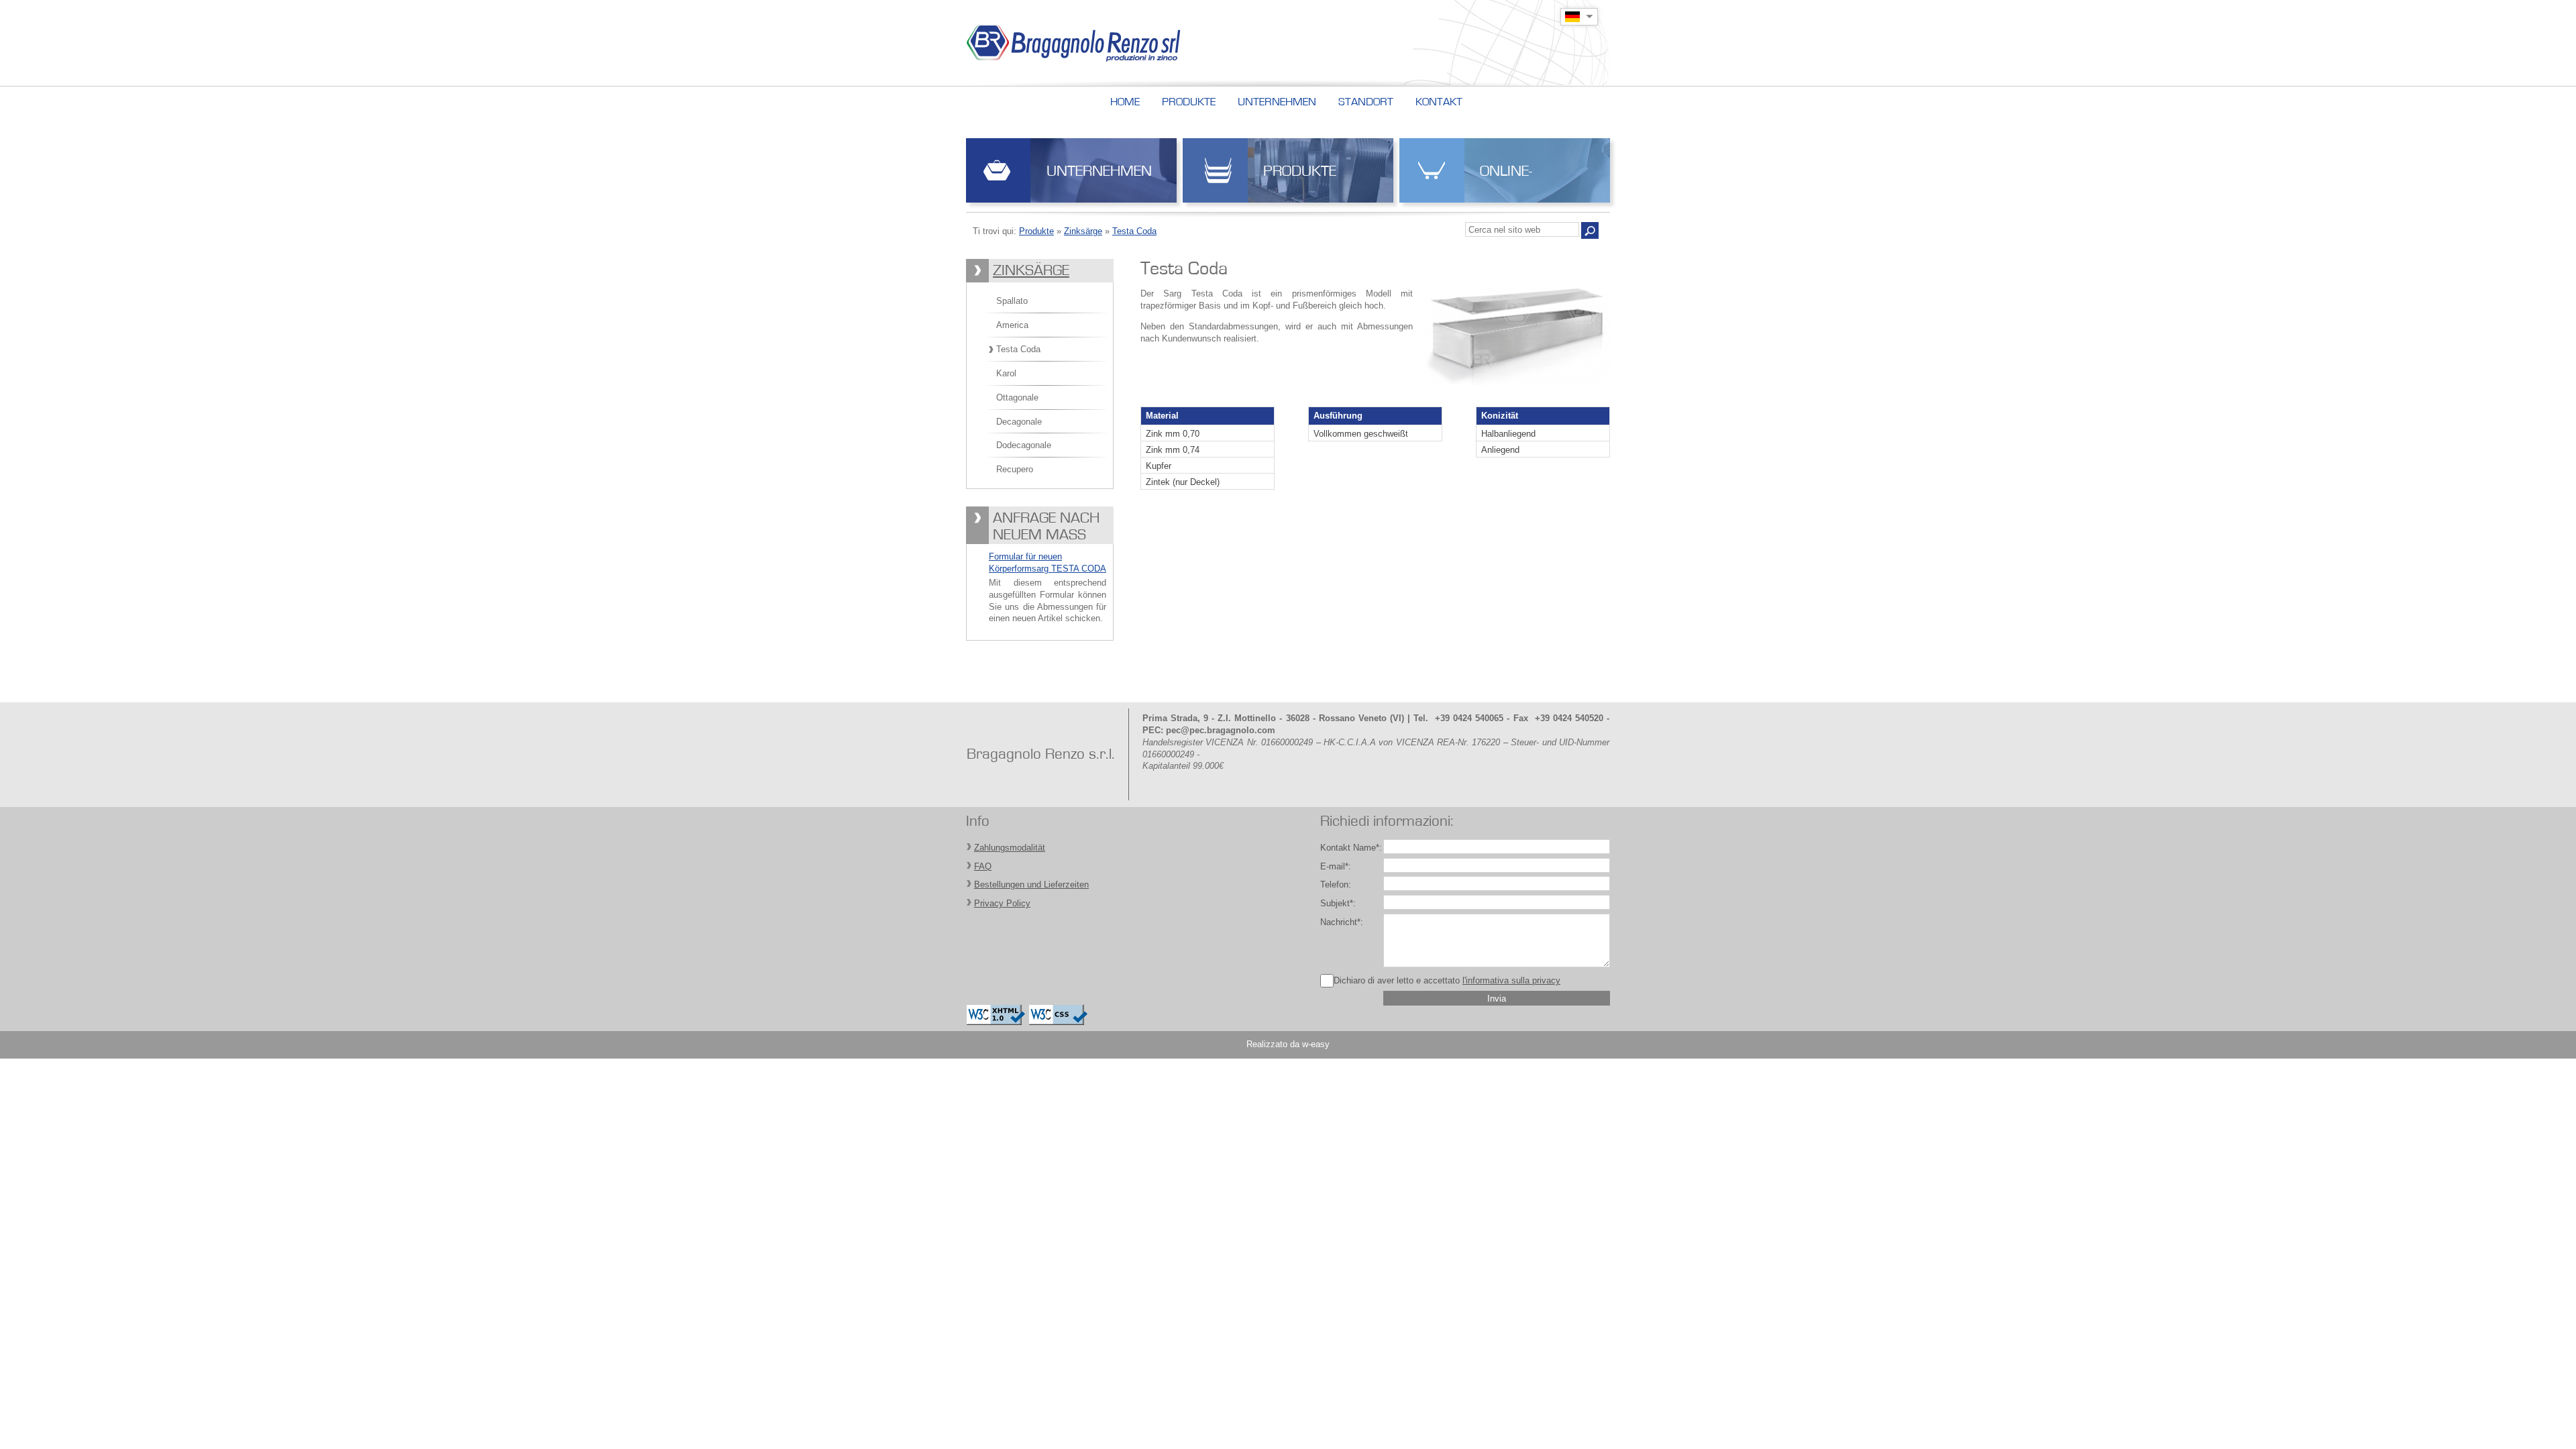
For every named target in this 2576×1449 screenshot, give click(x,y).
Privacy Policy (1002, 903)
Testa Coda (1134, 231)
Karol (1006, 373)
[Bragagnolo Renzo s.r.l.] (1103, 43)
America (1012, 325)
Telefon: (1336, 884)
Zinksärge (1083, 231)
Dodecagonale (1024, 445)
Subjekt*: (1338, 903)
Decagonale (1019, 422)
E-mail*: (1336, 866)
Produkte (1300, 171)
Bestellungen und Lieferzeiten (1031, 884)
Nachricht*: (1342, 922)
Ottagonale (1017, 397)
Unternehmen (1099, 171)
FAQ (983, 866)
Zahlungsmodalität (1010, 848)
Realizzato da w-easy (1288, 1044)
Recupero (1015, 469)
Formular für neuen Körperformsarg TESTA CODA (1048, 562)
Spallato (1012, 301)
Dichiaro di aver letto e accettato (1447, 980)
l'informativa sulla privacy (1511, 980)
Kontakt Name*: (1351, 848)
